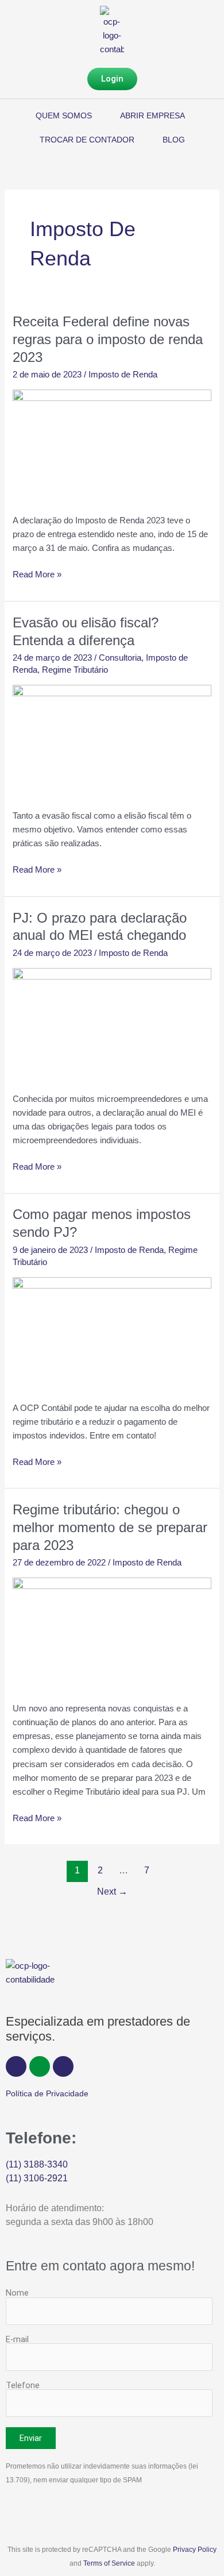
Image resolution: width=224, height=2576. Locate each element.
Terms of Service (109, 2563)
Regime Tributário (75, 670)
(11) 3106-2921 (37, 2178)
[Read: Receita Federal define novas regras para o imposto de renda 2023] (112, 445)
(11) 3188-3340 (37, 2164)
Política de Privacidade (47, 2093)
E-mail (17, 2339)
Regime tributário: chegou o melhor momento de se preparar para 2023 (110, 1528)
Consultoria (120, 658)
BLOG (174, 140)
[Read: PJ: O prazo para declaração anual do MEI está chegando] (112, 1023)
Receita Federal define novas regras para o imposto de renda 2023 (108, 340)
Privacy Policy (195, 2550)
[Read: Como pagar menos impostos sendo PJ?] (112, 1332)
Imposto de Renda (123, 375)
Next (112, 1891)
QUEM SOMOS (64, 115)
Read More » (37, 573)
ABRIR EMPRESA (152, 115)
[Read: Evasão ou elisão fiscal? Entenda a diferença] (112, 740)
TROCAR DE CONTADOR (87, 140)
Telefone (23, 2385)
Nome (17, 2293)
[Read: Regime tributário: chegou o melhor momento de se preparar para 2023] (112, 1633)
